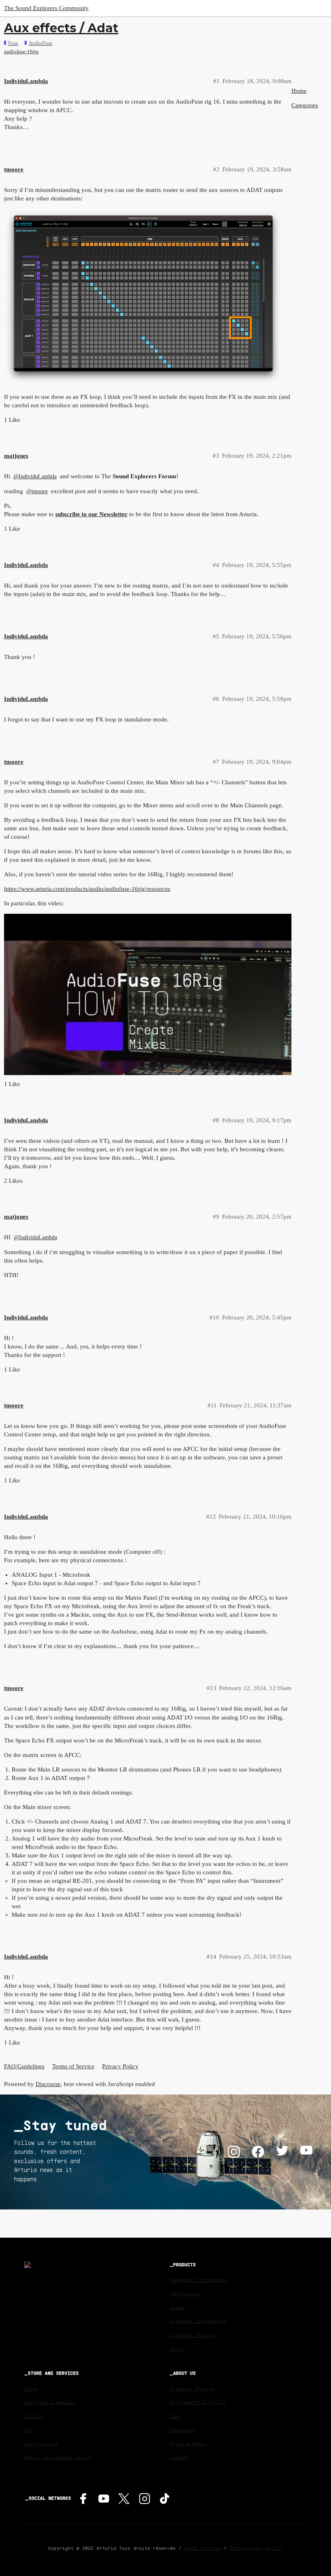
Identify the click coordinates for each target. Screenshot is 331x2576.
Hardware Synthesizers (199, 2280)
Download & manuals (50, 2402)
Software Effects (192, 2335)
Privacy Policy (120, 2066)
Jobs (175, 2416)
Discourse (48, 2084)
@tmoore (37, 491)
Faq (28, 2430)
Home (299, 91)
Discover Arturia (192, 2388)
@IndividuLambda (35, 476)
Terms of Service (73, 2066)
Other (177, 2349)
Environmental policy (198, 2402)
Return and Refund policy (58, 2457)
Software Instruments (198, 2321)
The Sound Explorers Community (46, 8)
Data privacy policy (256, 2548)
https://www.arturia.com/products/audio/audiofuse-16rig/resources (87, 889)
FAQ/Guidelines (24, 2066)
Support (34, 2416)
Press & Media (188, 2444)
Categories (305, 105)
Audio (177, 2307)
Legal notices (202, 2548)
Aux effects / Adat (61, 28)
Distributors (41, 2444)
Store (31, 2388)
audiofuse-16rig (21, 51)
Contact (179, 2457)
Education (182, 2430)
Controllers (185, 2294)
